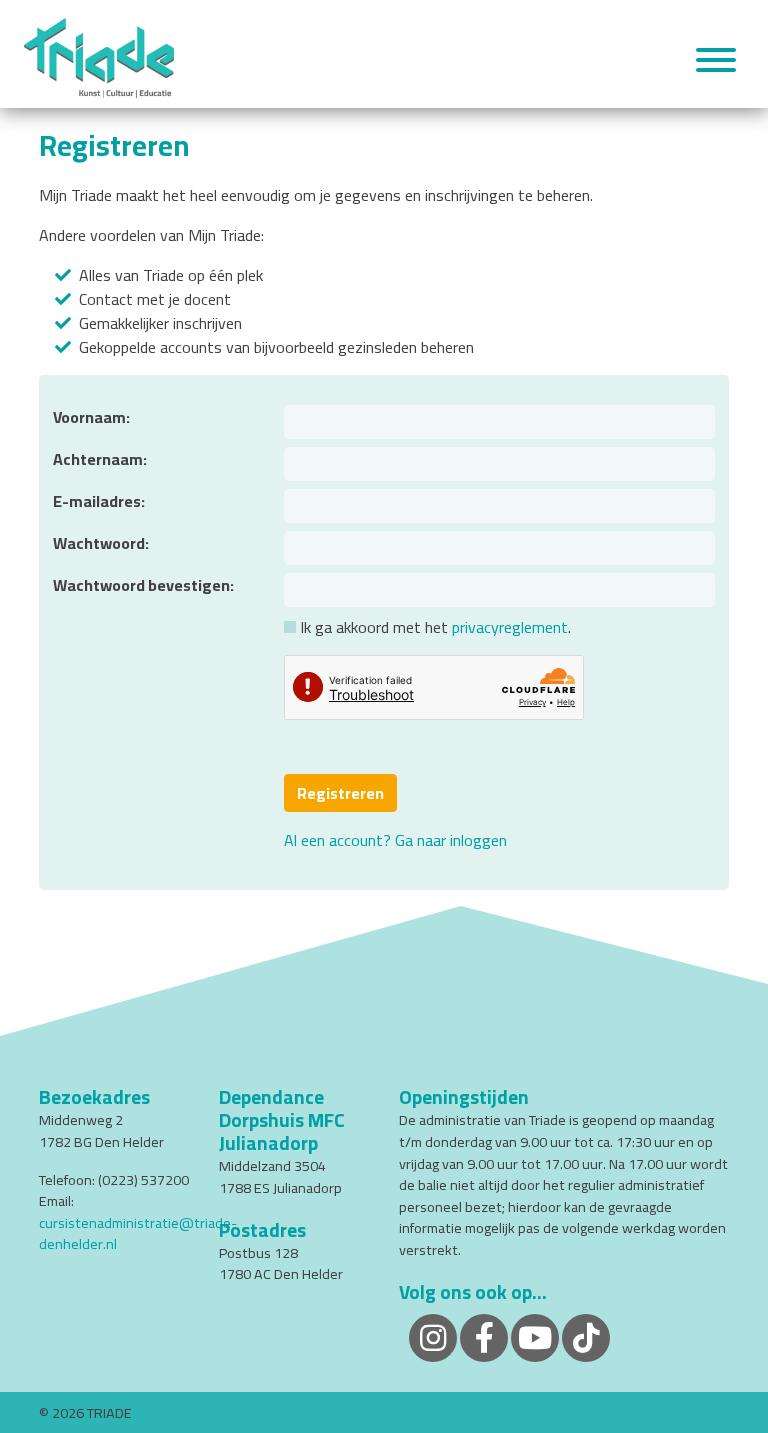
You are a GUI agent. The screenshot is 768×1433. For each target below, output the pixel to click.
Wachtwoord (99, 543)
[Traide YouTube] (535, 1335)
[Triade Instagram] (433, 1335)
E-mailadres (97, 501)
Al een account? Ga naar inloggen (395, 840)
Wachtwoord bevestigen (141, 585)
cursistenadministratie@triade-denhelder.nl (138, 1233)
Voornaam (89, 417)
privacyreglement (510, 627)
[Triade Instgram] (586, 1335)
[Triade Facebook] (484, 1335)
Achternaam (98, 459)
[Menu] (716, 63)
